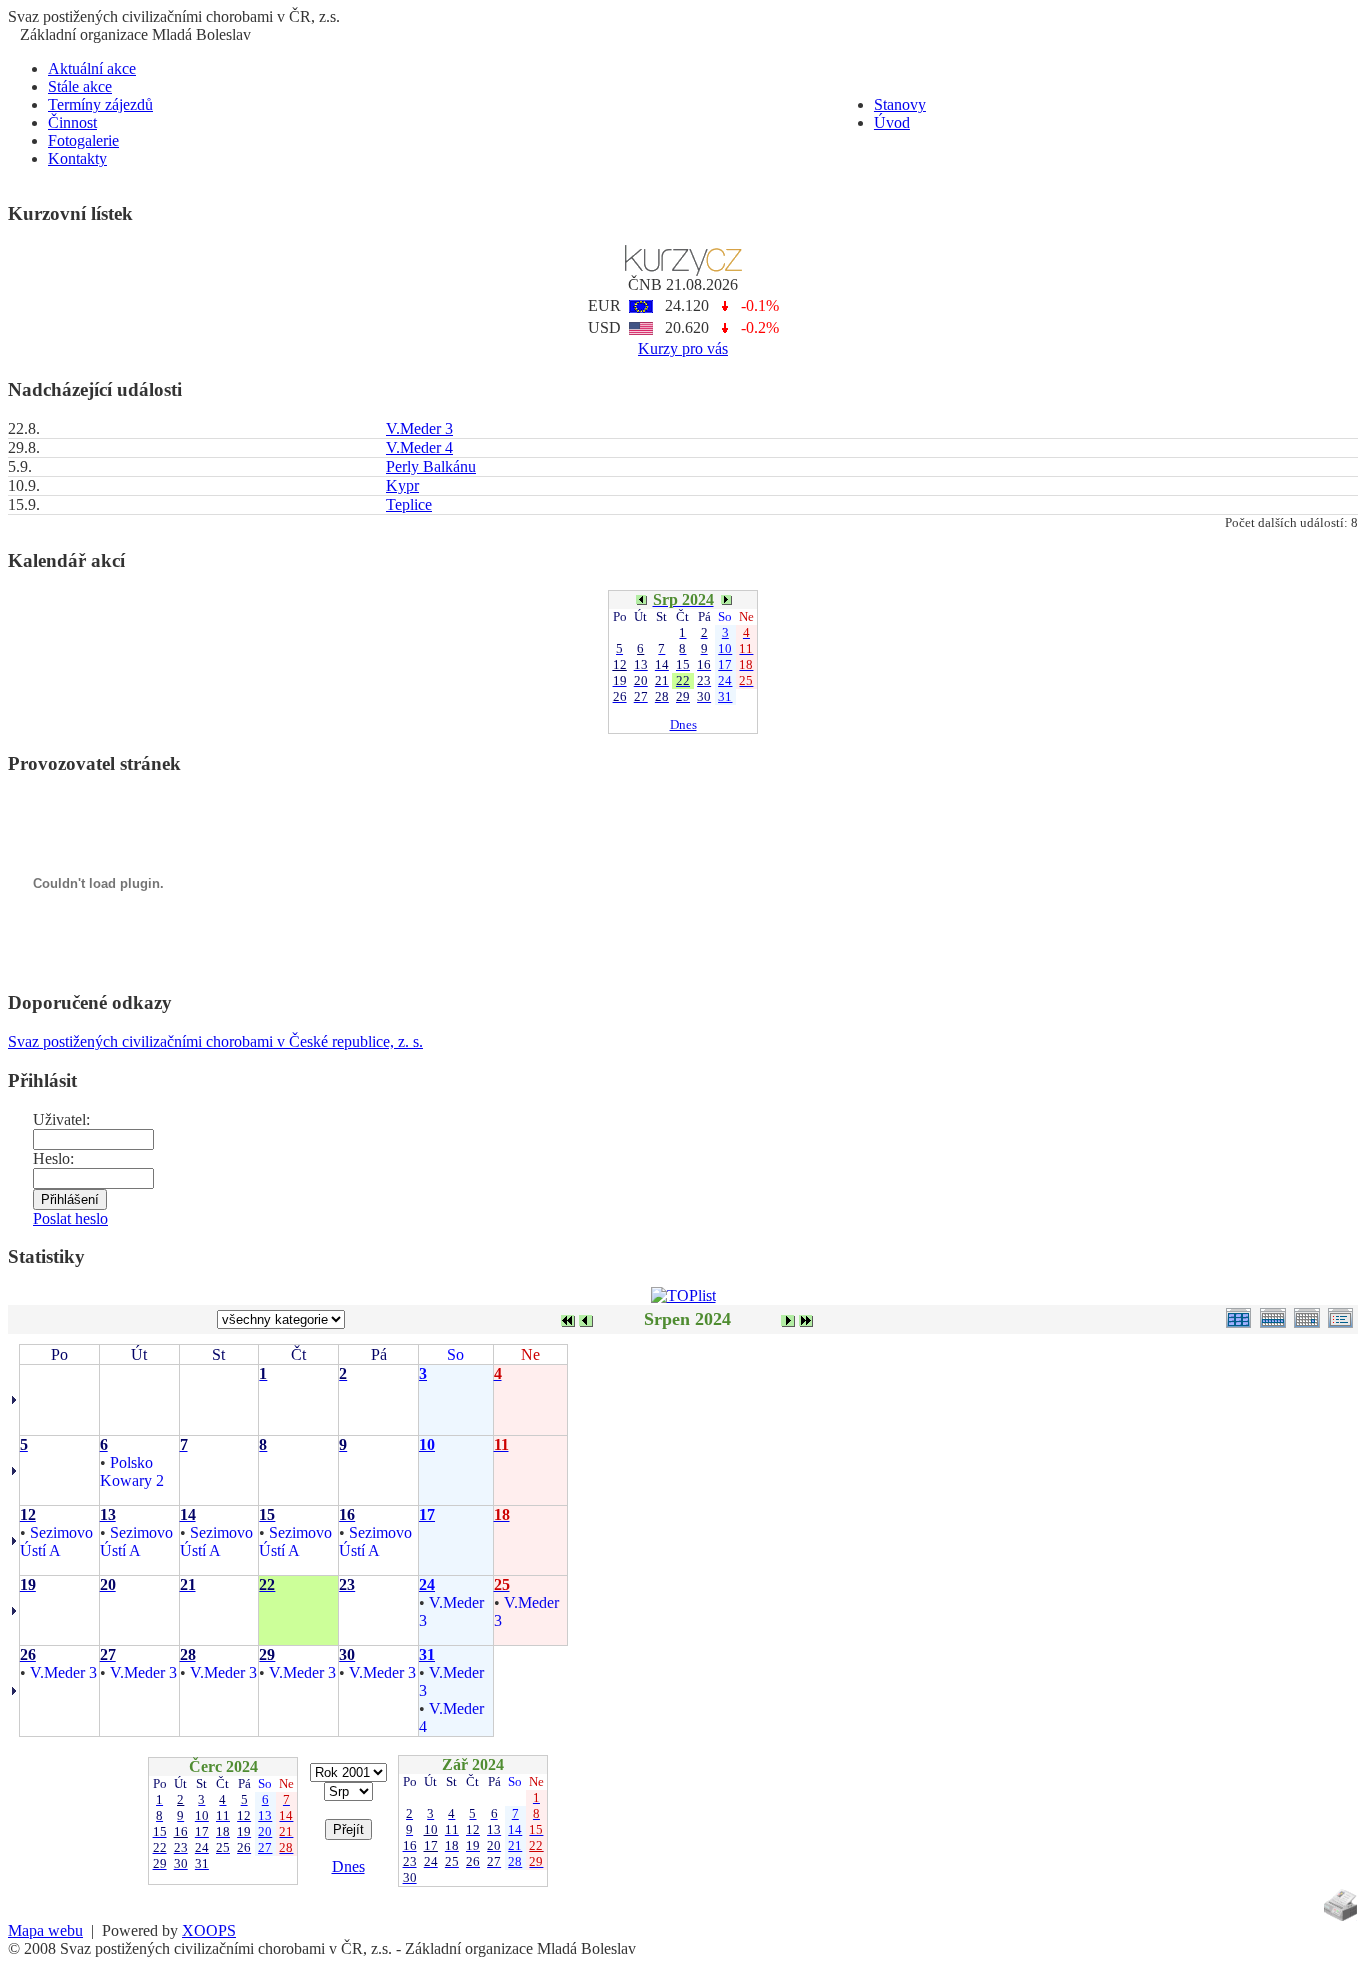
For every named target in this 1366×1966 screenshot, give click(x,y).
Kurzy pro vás (683, 348)
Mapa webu (45, 1930)
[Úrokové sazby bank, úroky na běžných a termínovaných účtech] (683, 270)
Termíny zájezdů (100, 104)
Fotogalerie (83, 140)
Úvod (892, 122)
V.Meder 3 (419, 428)
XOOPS (209, 1930)
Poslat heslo (70, 1218)
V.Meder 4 (419, 447)
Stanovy (900, 104)
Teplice (409, 504)
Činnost (72, 122)
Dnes (683, 724)
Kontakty (77, 158)
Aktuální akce (92, 68)
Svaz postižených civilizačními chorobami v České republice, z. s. (215, 1041)
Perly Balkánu (431, 466)
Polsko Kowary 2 (132, 1471)
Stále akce (80, 86)
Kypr (402, 485)
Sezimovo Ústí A (56, 1541)
